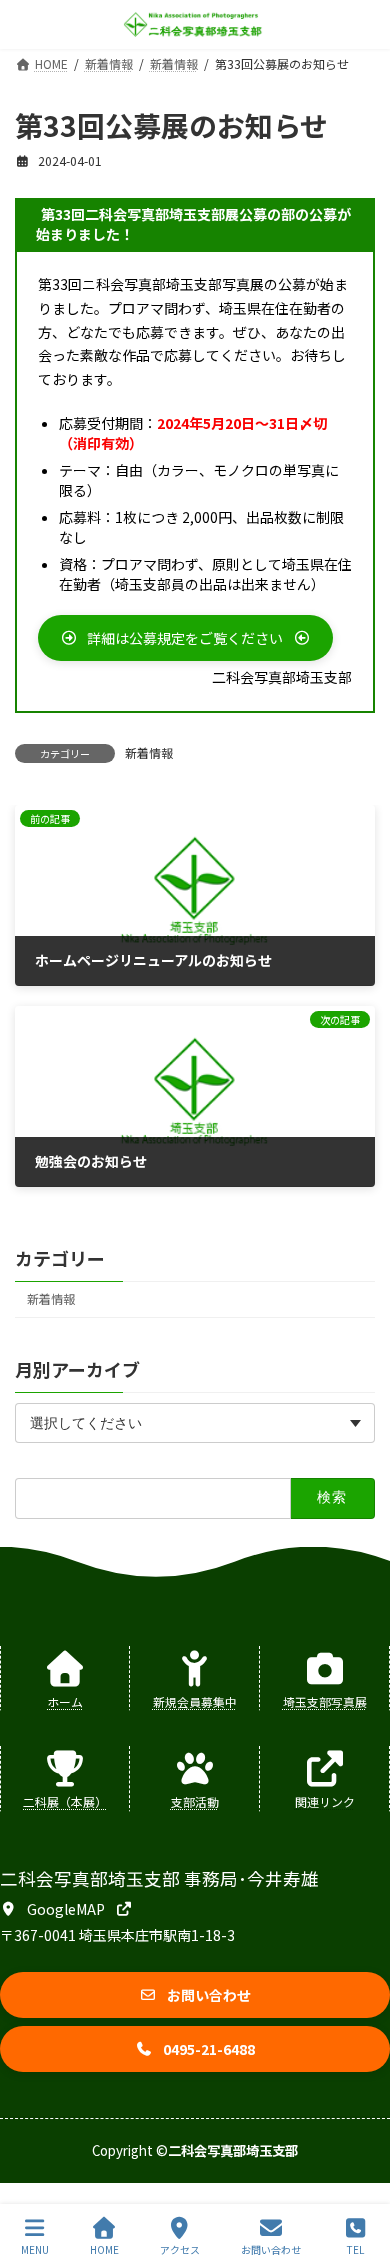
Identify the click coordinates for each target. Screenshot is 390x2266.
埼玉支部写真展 (325, 1701)
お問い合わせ (271, 2249)
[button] (185, 638)
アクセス (180, 2249)
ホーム (65, 1701)
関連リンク (325, 1801)
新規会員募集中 (195, 1701)
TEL (355, 2249)
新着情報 (149, 752)
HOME (104, 2249)
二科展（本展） (65, 1801)
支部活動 (195, 1801)
